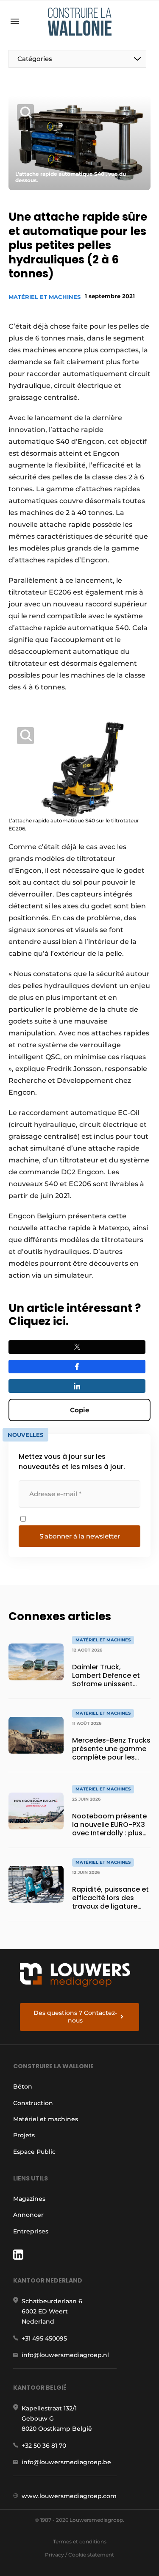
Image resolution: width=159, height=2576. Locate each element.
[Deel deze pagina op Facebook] (77, 1367)
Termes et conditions (80, 2541)
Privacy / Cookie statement (79, 2555)
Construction (33, 2103)
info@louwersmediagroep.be (66, 2462)
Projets (24, 2135)
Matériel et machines (45, 297)
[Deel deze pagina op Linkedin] (77, 1386)
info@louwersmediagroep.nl (65, 2355)
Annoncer (28, 2215)
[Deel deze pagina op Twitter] (77, 1347)
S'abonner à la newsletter (80, 1536)
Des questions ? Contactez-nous (75, 2017)
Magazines (29, 2199)
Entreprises (31, 2231)
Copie (79, 1410)
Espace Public (34, 2152)
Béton (23, 2086)
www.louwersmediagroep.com (69, 2496)
